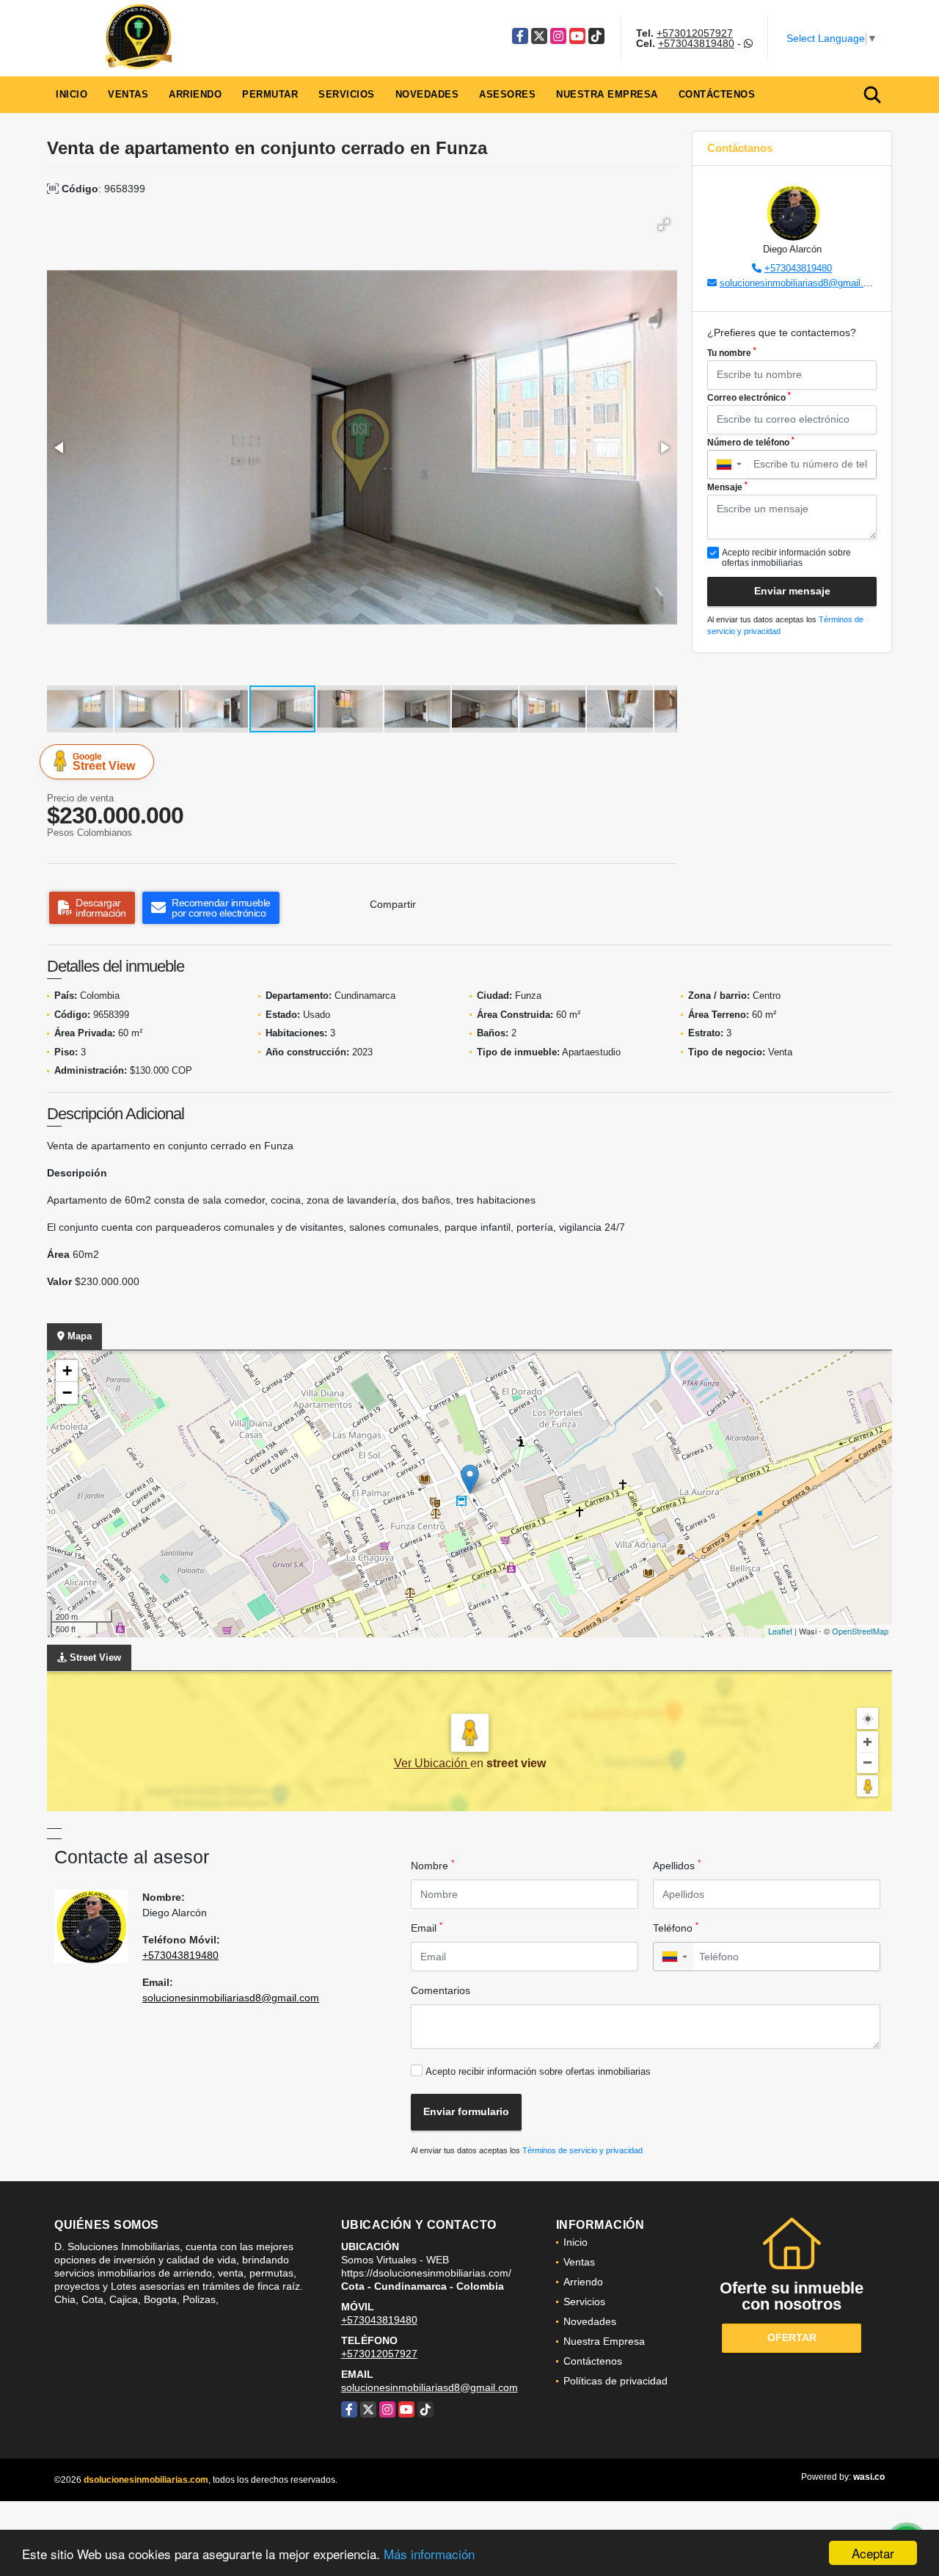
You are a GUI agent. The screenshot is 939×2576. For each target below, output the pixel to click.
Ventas (128, 94)
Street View (104, 762)
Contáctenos (717, 94)
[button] (664, 225)
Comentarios (441, 1990)
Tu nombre (732, 352)
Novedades (427, 94)
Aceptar (873, 2553)
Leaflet (780, 1631)
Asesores (507, 94)
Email (427, 1927)
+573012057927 (695, 33)
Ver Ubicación (432, 1763)
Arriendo (195, 94)
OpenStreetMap (860, 1631)
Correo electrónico (749, 397)
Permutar (270, 94)
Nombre (432, 1865)
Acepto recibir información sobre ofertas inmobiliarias (538, 2071)
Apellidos (677, 1865)
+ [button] (67, 1371)
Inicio (72, 94)
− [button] (67, 1393)
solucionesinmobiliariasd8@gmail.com (801, 283)
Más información (429, 2554)
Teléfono (676, 1927)
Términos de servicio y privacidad (582, 2150)
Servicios (347, 94)
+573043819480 (696, 43)
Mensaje (727, 487)
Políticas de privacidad (615, 2381)
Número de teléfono (751, 442)
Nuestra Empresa (607, 94)
